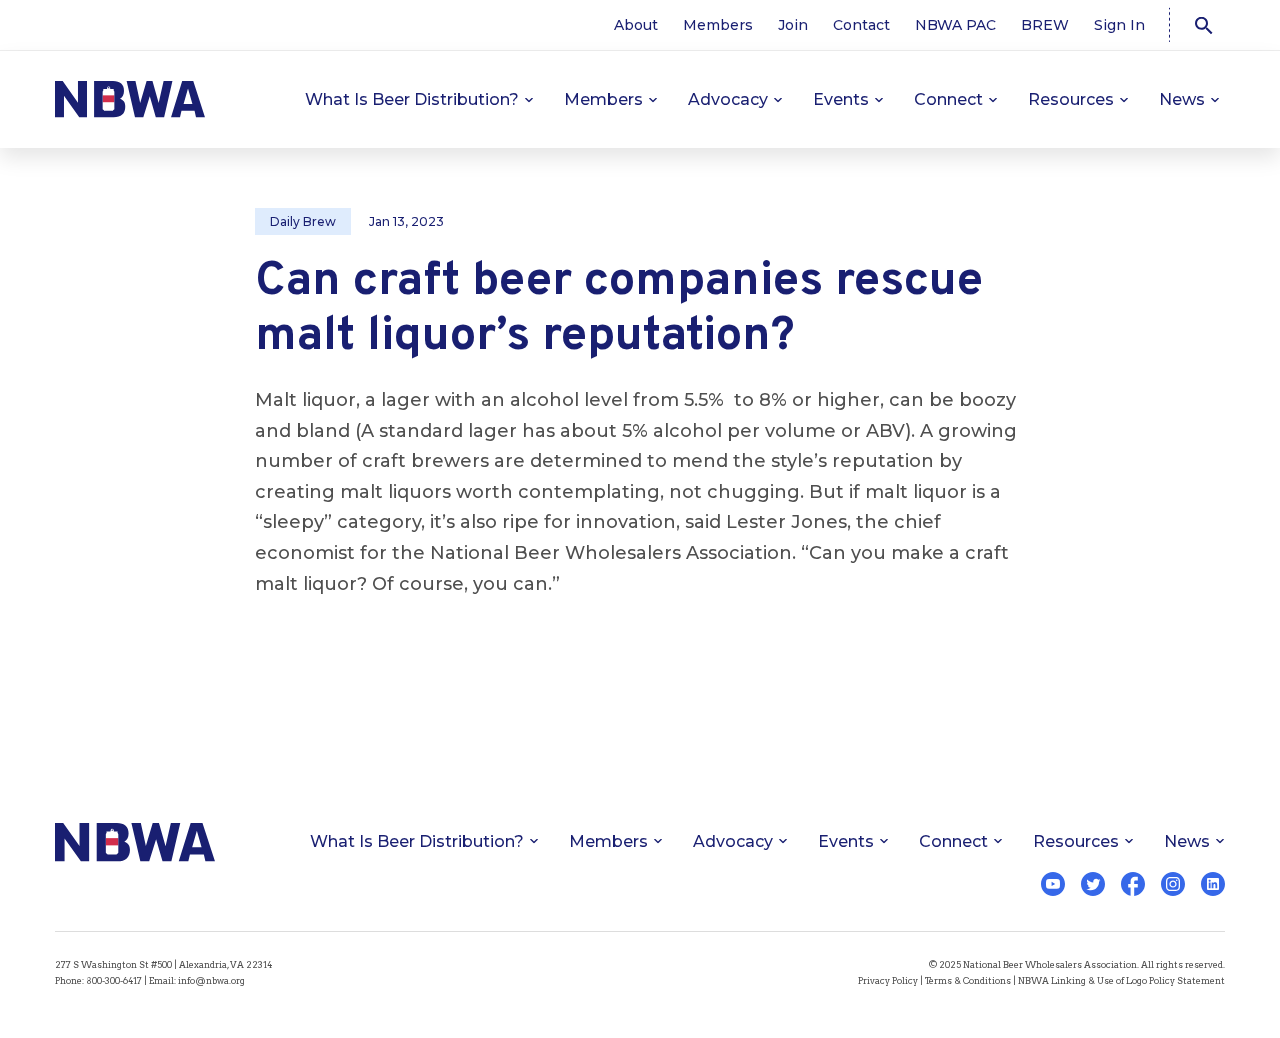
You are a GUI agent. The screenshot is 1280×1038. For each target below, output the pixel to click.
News (1182, 99)
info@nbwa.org (211, 980)
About (636, 25)
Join (793, 25)
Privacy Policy (888, 980)
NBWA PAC (955, 25)
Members (718, 25)
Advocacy (728, 99)
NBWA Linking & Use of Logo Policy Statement (1121, 980)
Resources (1071, 99)
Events (841, 99)
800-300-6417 (114, 980)
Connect (948, 99)
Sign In (1119, 25)
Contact (861, 25)
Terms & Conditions (968, 980)
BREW (1045, 25)
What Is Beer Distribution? (412, 99)
